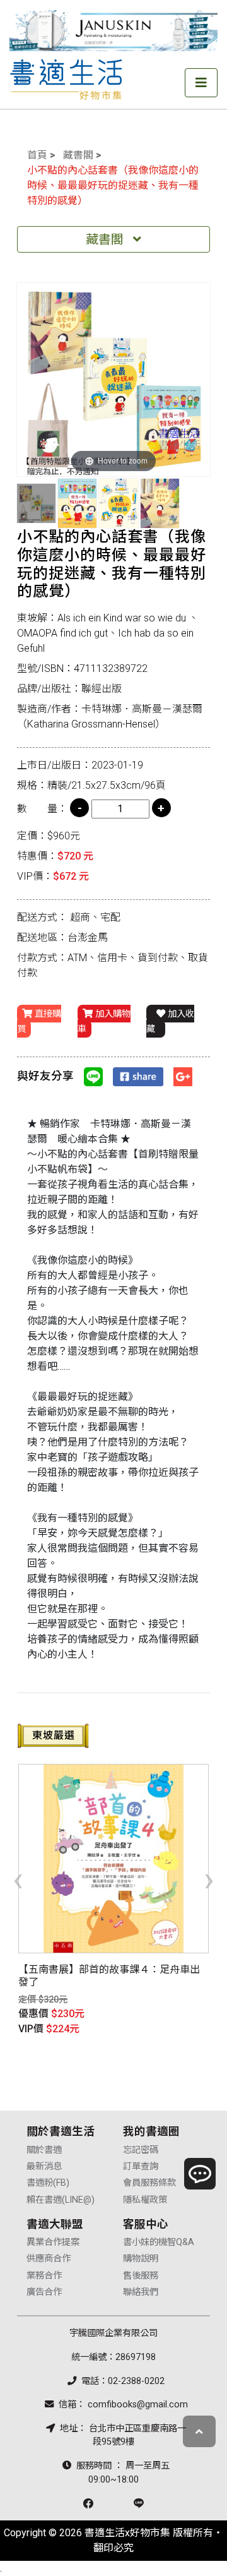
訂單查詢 (141, 2166)
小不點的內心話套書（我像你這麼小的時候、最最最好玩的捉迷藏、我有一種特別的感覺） (113, 185)
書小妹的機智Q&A (159, 2242)
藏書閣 (78, 155)
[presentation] (18, 1879)
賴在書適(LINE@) (61, 2200)
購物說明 (141, 2259)
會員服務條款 (149, 2183)
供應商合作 (49, 2259)
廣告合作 (44, 2292)
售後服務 (141, 2276)
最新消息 (44, 2166)
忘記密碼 (141, 2150)
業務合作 (44, 2276)
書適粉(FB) (48, 2183)
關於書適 (44, 2150)
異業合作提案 (53, 2242)
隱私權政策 (145, 2200)
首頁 (37, 155)
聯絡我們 (141, 2292)
